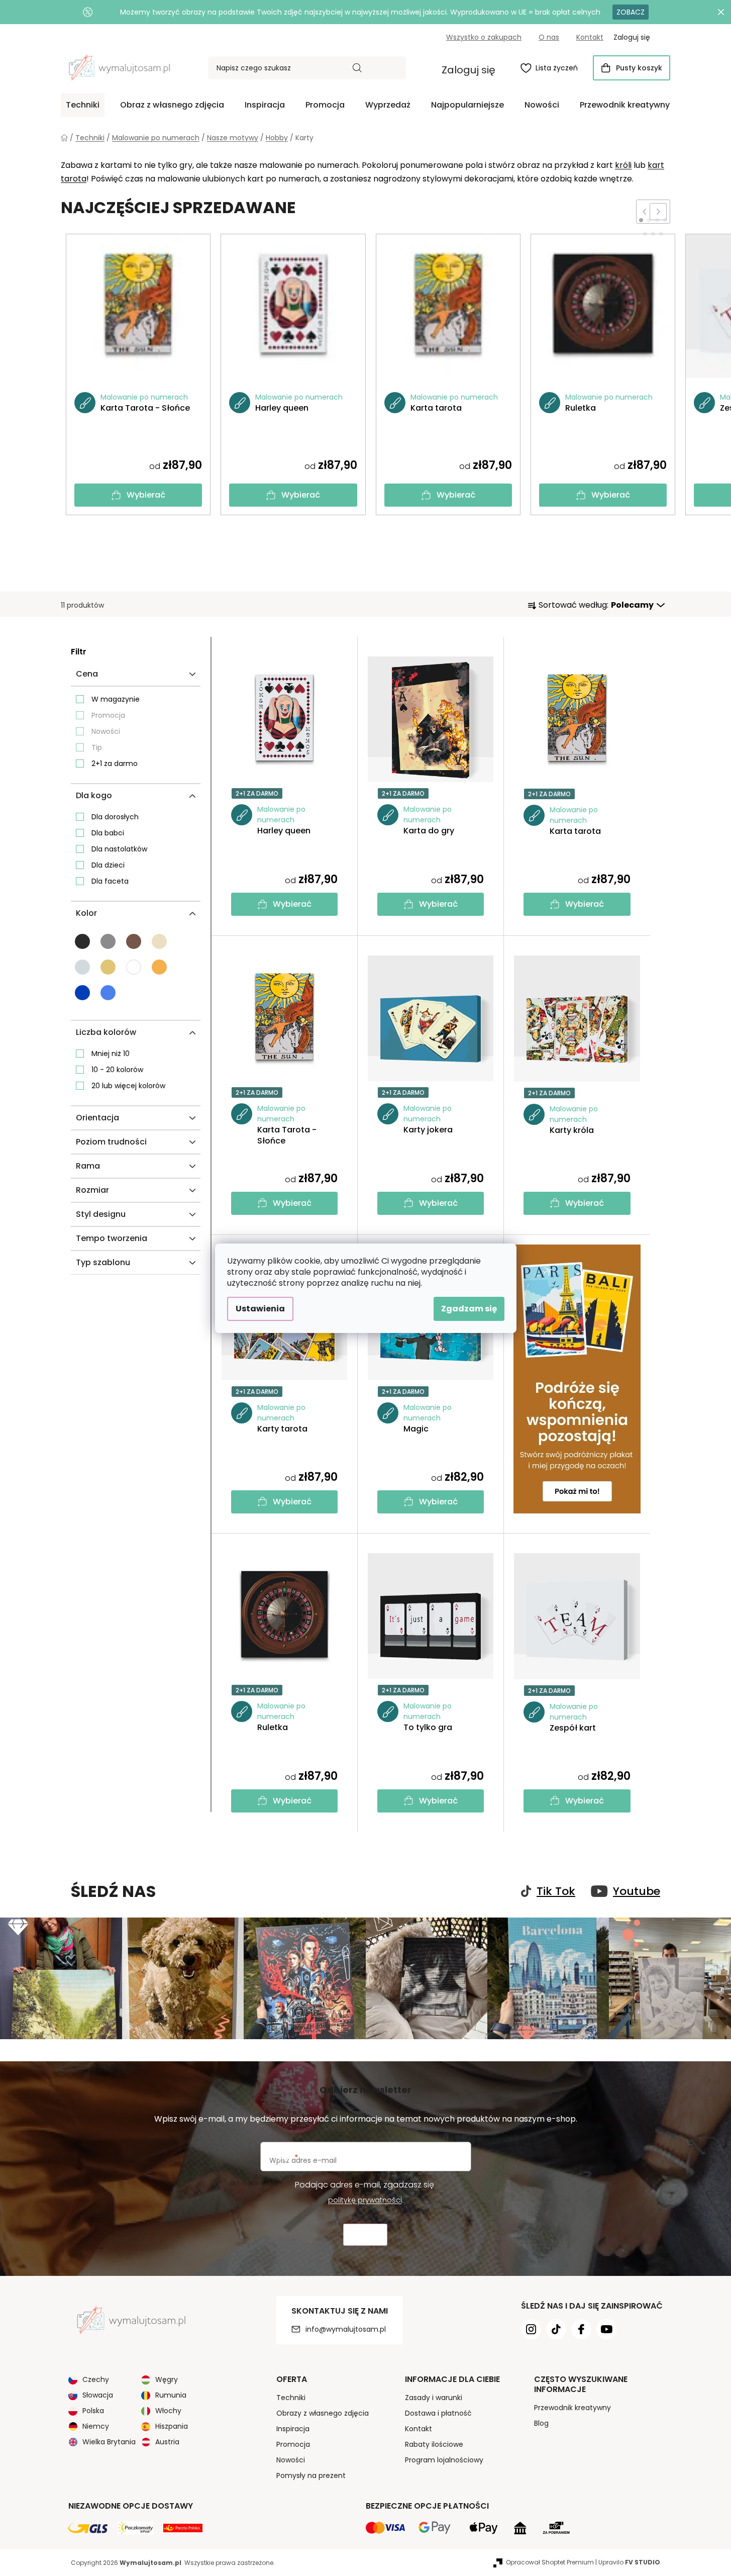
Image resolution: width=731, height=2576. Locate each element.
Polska (93, 2411)
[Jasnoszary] (82, 967)
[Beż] (108, 967)
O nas (549, 37)
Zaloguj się (468, 70)
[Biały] (134, 967)
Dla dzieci (108, 865)
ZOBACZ (631, 12)
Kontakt (590, 37)
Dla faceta (110, 881)
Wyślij (365, 2235)
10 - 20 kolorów (117, 1070)
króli (623, 165)
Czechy (96, 2379)
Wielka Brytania (109, 2442)
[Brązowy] (134, 941)
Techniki (291, 2398)
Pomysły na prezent (311, 2475)
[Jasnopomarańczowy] (159, 967)
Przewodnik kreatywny (572, 2408)
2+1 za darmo (115, 764)
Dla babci (108, 833)
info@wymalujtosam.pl (346, 2329)
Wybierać (146, 495)
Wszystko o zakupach (484, 37)
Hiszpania (172, 2426)
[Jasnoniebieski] (108, 993)
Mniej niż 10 (111, 1054)
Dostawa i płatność (438, 2413)
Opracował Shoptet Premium (550, 2562)
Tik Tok (556, 1891)
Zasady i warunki (434, 2398)
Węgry (167, 2379)
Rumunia (171, 2395)
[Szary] (108, 941)
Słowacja (98, 2395)
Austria (167, 2442)
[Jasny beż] (159, 941)
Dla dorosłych (115, 817)
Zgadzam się (469, 1309)
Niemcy (96, 2426)
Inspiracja (293, 2429)
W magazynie (116, 699)
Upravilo (629, 2562)
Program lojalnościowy (444, 2460)
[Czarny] (82, 941)
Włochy (168, 2411)
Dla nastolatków (119, 849)
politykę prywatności (365, 2200)
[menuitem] (83, 105)
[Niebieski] (82, 993)
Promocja (108, 715)
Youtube (637, 1891)
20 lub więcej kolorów (128, 1086)
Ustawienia (260, 1309)
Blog (541, 2423)
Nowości (106, 731)
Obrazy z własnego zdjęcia (323, 2413)
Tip (97, 747)
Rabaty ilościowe (434, 2444)
